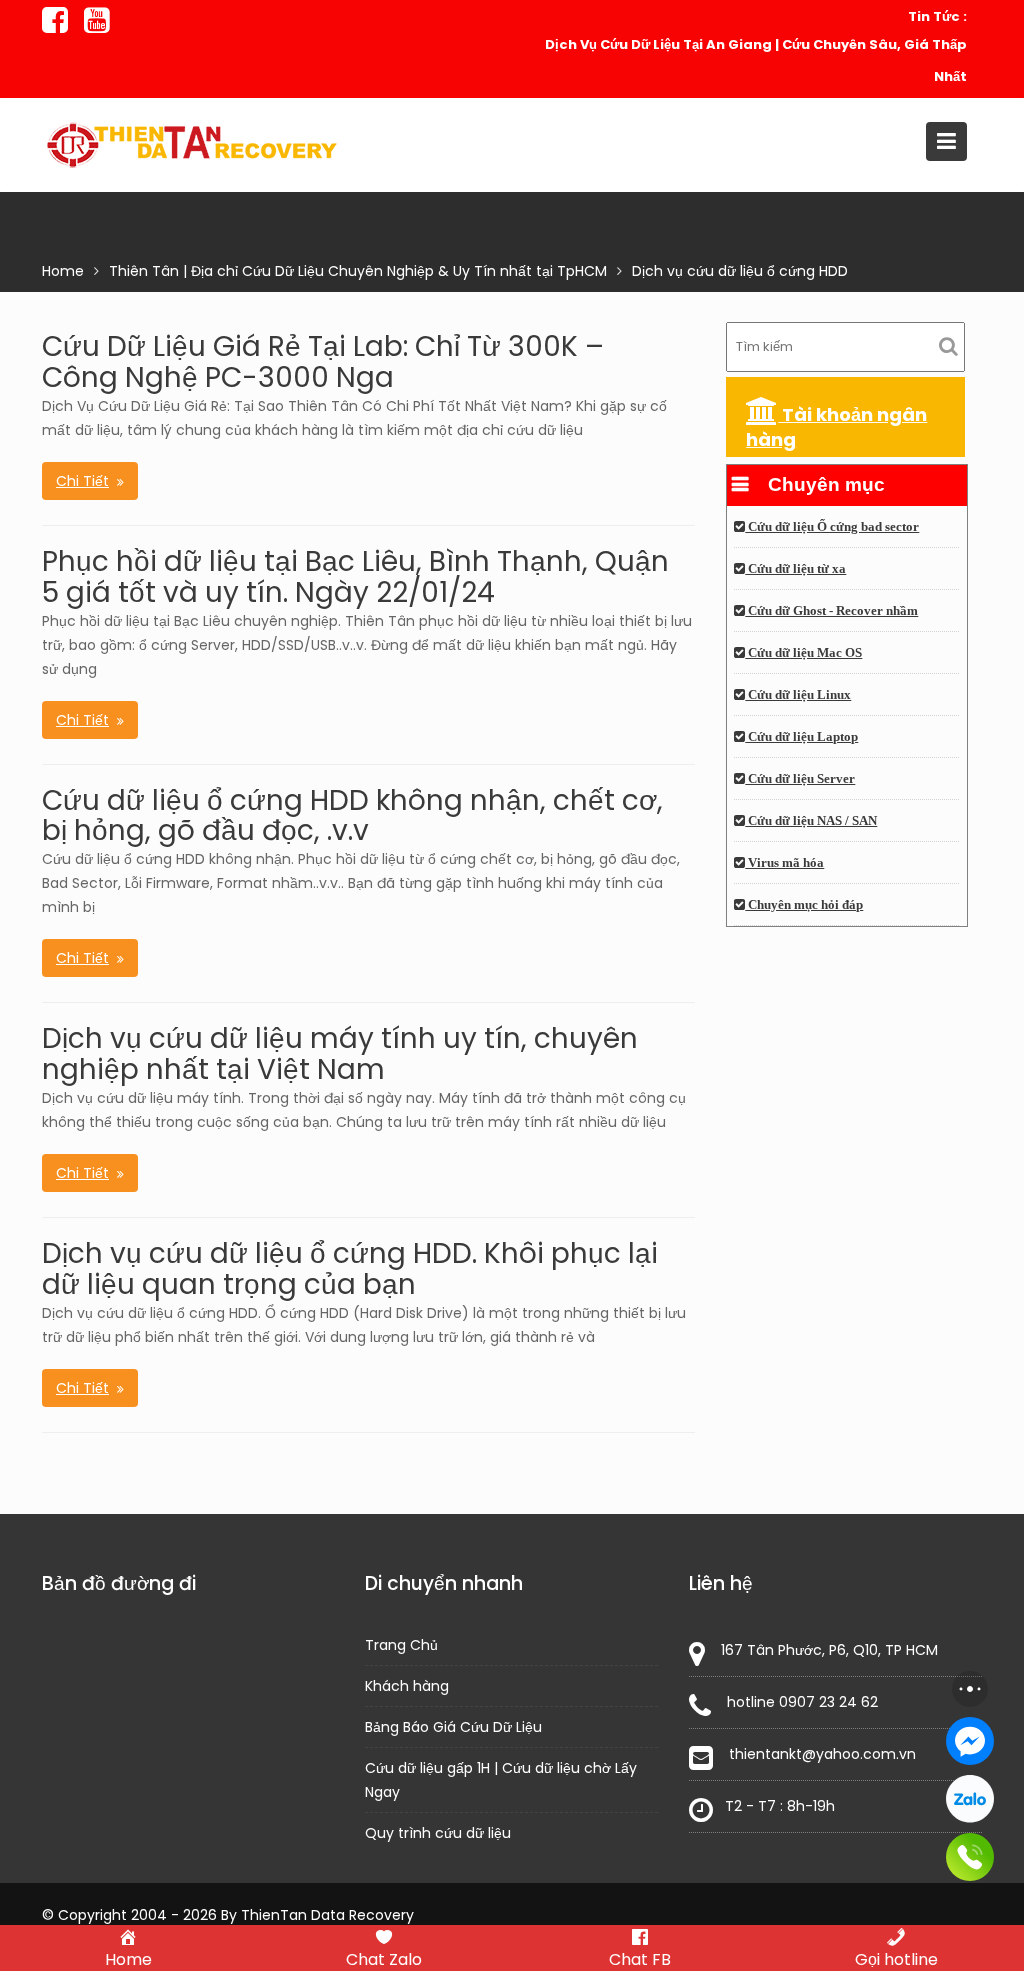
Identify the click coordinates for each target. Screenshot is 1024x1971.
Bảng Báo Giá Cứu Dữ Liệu (453, 1727)
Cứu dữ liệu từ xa (795, 569)
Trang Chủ (401, 1645)
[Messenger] (970, 1741)
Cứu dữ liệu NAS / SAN (811, 821)
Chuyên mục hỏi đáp (804, 905)
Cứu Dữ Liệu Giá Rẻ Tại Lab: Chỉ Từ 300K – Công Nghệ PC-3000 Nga (323, 362)
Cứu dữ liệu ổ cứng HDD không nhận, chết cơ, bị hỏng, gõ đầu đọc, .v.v (352, 816)
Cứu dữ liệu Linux (798, 695)
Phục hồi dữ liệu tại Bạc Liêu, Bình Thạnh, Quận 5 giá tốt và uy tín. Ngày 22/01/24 (355, 577)
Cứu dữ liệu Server (800, 779)
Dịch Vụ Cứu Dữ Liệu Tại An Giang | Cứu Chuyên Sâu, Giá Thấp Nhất (756, 60)
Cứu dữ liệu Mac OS (803, 653)
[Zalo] (970, 1799)
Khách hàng (407, 1686)
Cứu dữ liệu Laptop (801, 737)
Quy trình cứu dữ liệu (438, 1833)
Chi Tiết (82, 481)
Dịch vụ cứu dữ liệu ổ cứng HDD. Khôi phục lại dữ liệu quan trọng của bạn (350, 1269)
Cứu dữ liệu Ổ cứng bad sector (832, 527)
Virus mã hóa (784, 863)
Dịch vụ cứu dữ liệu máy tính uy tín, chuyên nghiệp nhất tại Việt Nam (340, 1054)
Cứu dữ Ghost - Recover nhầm (831, 611)
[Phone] (970, 1857)
